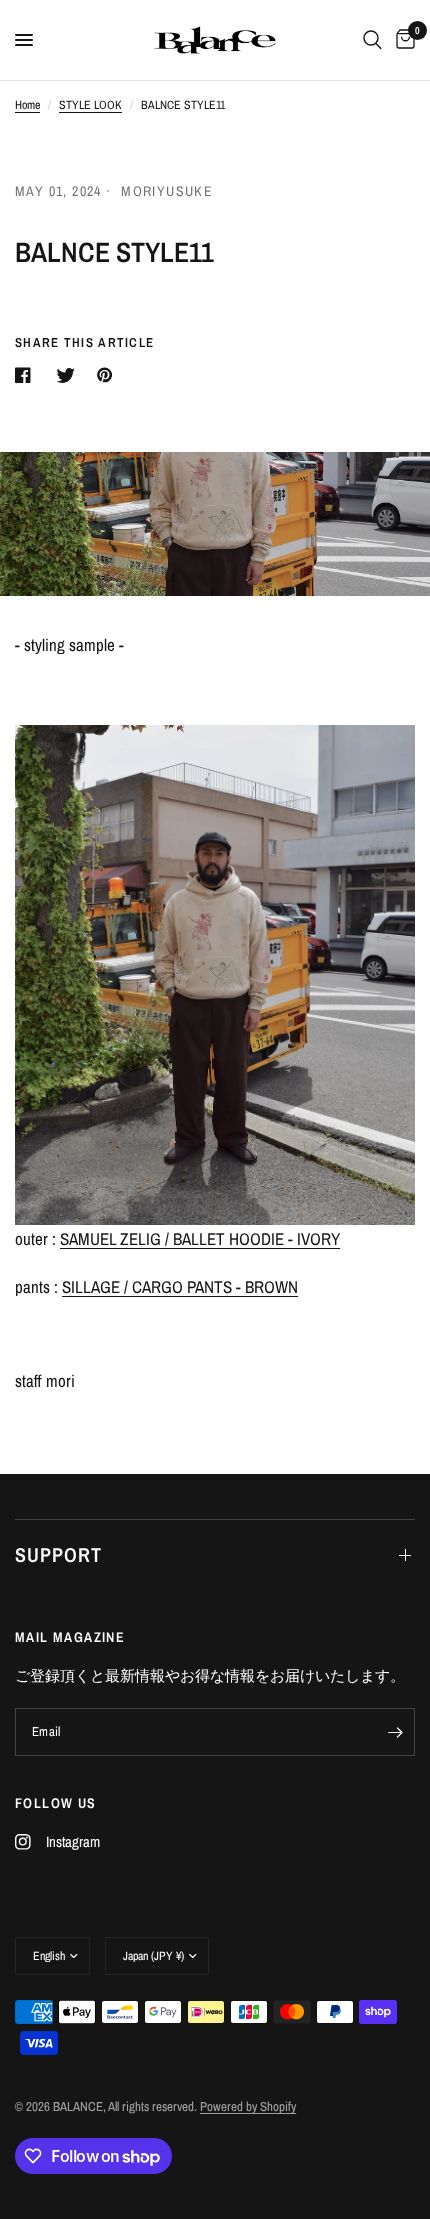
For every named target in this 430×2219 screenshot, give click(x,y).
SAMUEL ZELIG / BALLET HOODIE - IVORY (200, 1238)
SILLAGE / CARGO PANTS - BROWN (180, 1286)
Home (27, 105)
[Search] (372, 40)
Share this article (84, 342)
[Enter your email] (395, 1732)
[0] (402, 40)
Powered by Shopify (248, 2106)
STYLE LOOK (90, 105)
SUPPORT (58, 1554)
